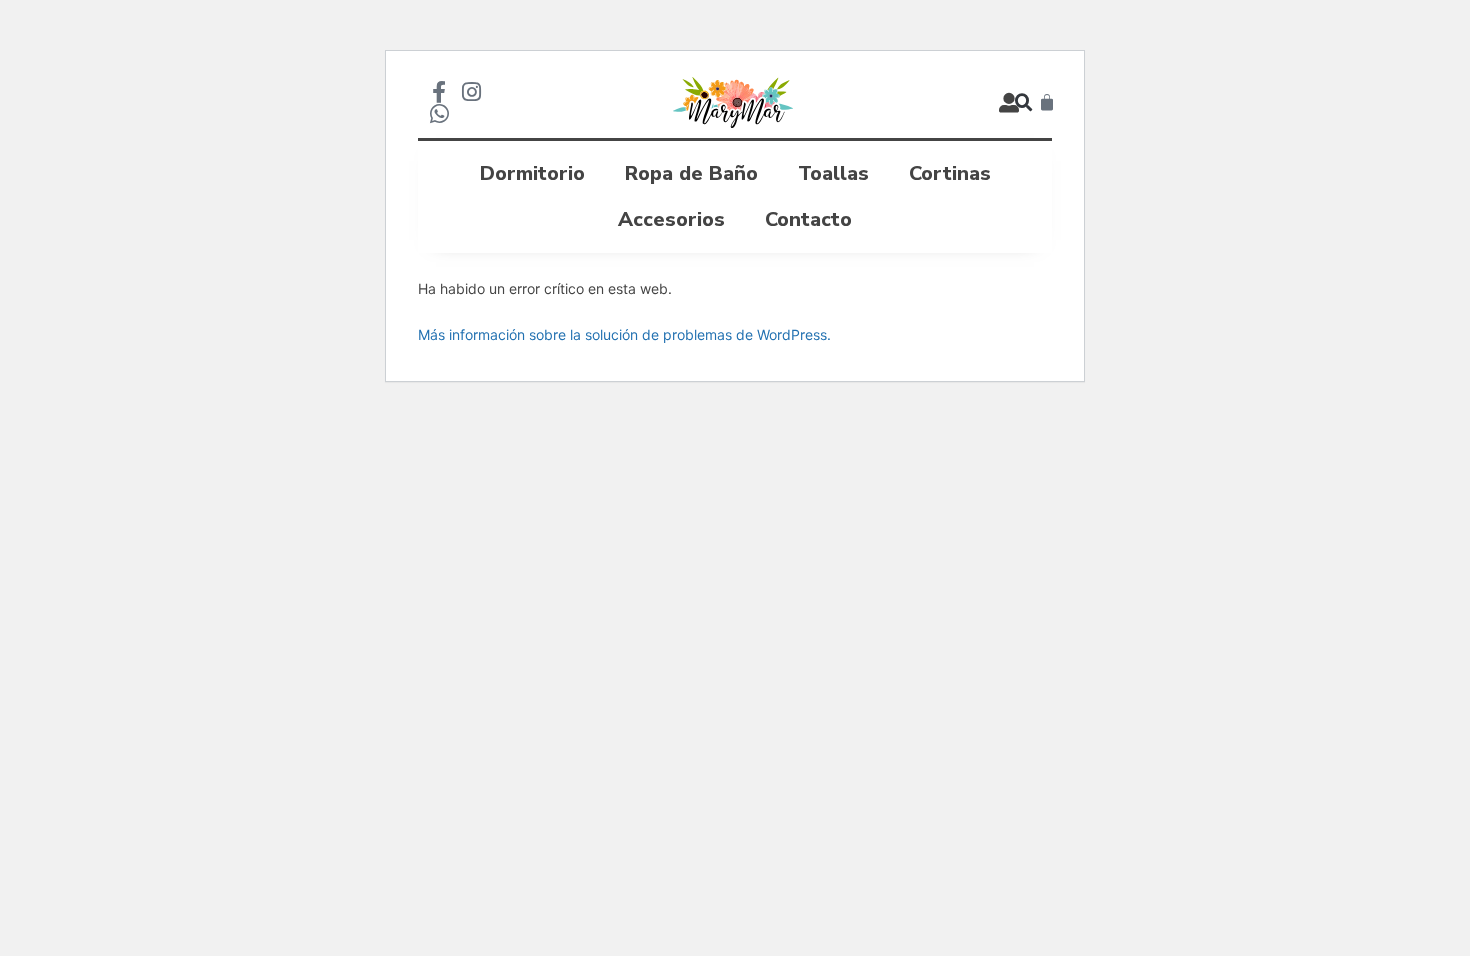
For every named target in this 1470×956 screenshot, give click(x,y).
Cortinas (950, 173)
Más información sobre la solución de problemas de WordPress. (624, 334)
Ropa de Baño (691, 173)
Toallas (833, 173)
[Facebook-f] (439, 92)
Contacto (808, 219)
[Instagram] (471, 92)
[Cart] (1047, 103)
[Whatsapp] (439, 114)
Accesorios (671, 219)
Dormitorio (532, 173)
